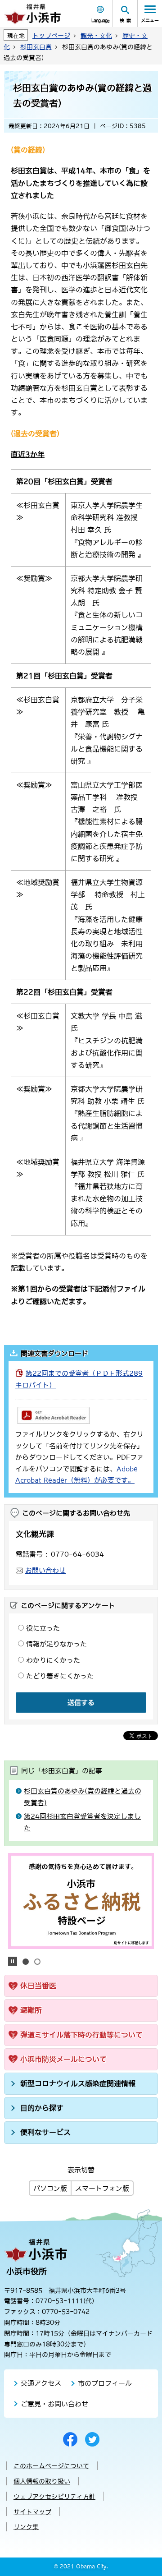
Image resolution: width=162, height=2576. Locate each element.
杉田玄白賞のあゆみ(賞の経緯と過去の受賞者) (83, 1797)
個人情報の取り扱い (42, 2481)
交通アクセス (41, 2383)
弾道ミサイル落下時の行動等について (81, 2035)
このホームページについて (51, 2466)
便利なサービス (45, 2132)
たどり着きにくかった (60, 1676)
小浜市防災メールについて (63, 2059)
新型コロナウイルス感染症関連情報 (78, 2083)
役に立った (43, 1628)
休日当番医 (38, 1986)
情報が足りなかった (56, 1644)
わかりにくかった (53, 1660)
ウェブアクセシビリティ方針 (54, 2497)
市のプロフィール (105, 2383)
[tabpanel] (81, 1901)
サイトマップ (32, 2512)
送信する (81, 1703)
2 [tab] (37, 1962)
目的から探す (42, 2108)
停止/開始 (13, 1961)
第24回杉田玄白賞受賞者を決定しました (82, 1822)
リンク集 (26, 2527)
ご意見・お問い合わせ (54, 2404)
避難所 (31, 2010)
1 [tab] (26, 1962)
